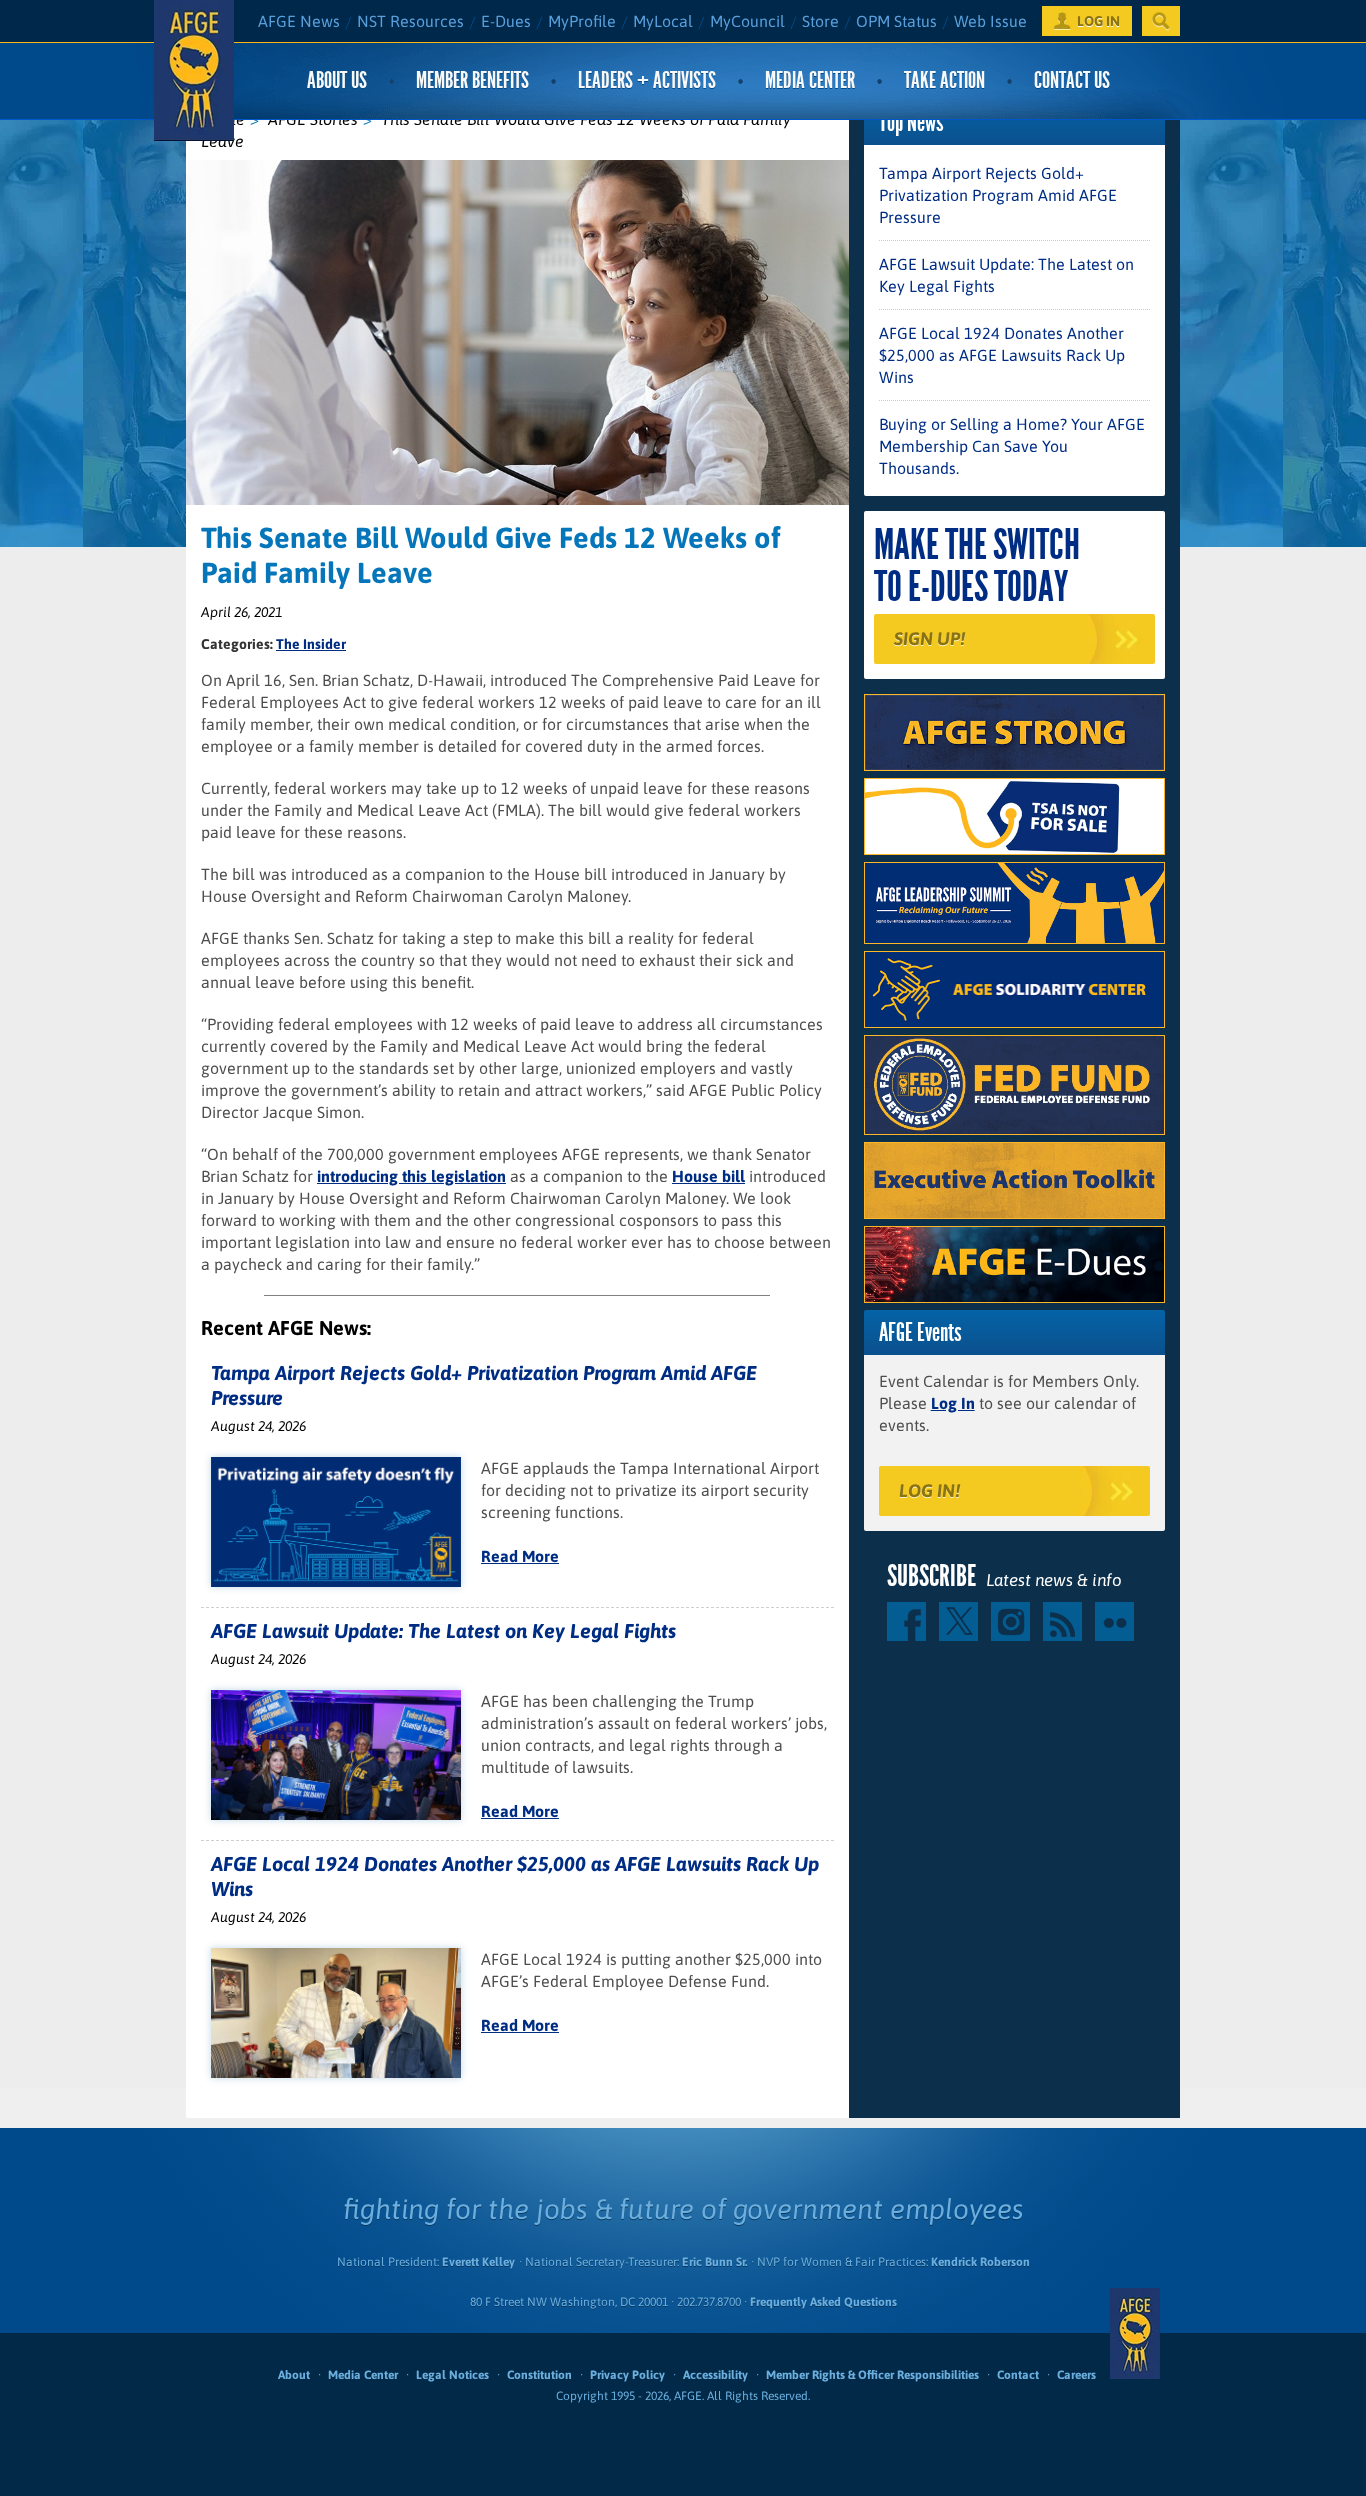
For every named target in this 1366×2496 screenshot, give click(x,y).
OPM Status (896, 21)
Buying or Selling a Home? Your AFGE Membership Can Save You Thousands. (1012, 446)
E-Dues (506, 21)
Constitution (539, 2375)
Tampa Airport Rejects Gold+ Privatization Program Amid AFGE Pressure (998, 195)
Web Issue (990, 21)
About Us (337, 80)
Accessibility (715, 2375)
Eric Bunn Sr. (714, 2262)
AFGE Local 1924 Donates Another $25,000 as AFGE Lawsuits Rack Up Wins (1002, 355)
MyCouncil (747, 21)
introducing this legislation (411, 1176)
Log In (953, 1403)
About (294, 2375)
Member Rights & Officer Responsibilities (872, 2375)
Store (820, 21)
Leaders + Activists (647, 80)
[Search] (1161, 21)
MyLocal (663, 21)
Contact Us (1072, 80)
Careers (1076, 2375)
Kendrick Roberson (980, 2262)
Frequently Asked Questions (823, 2302)
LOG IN (1098, 21)
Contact (1018, 2375)
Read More (520, 1556)
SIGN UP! (929, 638)
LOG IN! (929, 1490)
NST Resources (410, 21)
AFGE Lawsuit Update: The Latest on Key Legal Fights (443, 1630)
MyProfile (582, 21)
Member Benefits (472, 80)
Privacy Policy (627, 2375)
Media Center (810, 80)
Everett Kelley (478, 2262)
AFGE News (299, 21)
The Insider (311, 644)
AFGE (1135, 2333)
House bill (708, 1176)
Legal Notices (452, 2375)
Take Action (944, 80)
